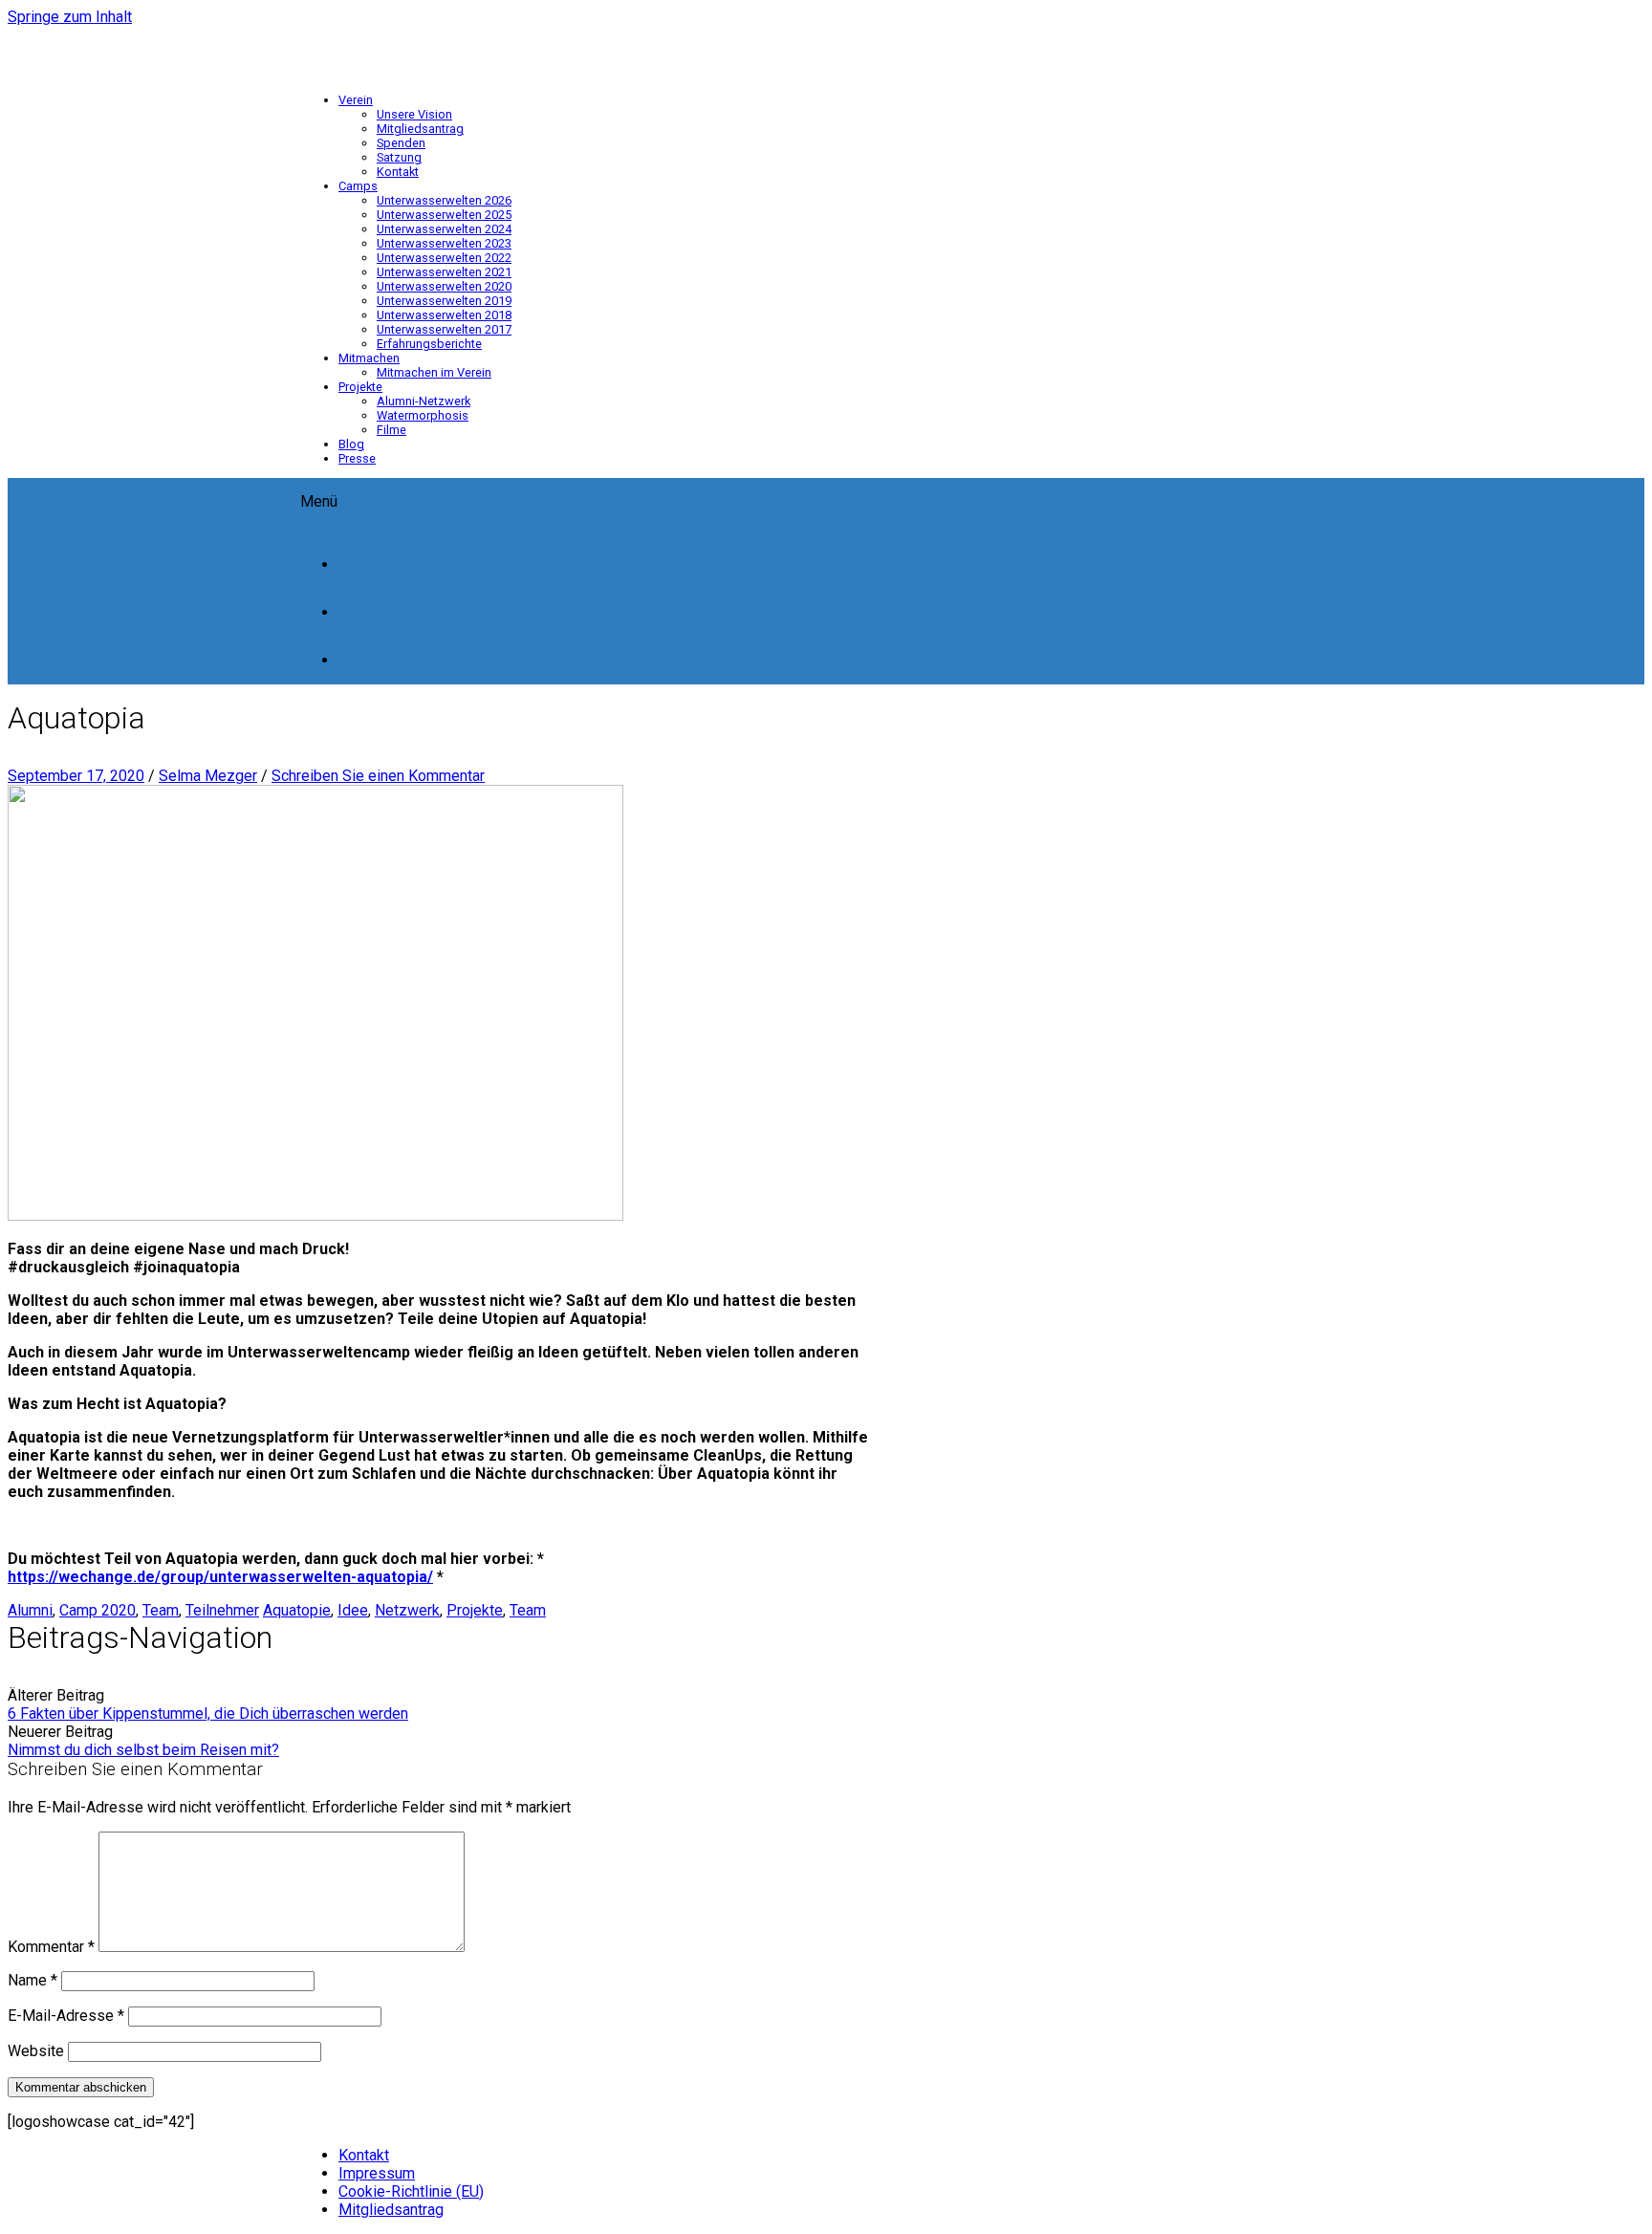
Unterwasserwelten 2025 (444, 215)
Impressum (377, 2173)
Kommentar (51, 1947)
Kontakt (398, 172)
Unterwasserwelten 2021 (444, 272)
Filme (391, 430)
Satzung (399, 157)
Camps (358, 186)
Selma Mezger (208, 776)
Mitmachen (369, 358)
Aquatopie (297, 1610)
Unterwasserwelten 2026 (444, 200)
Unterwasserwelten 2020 (444, 286)
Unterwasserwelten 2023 (444, 243)
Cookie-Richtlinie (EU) (411, 2191)
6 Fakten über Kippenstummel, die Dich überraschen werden (208, 1713)
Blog (351, 444)
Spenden (401, 143)
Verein (356, 100)
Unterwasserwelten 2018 (444, 315)
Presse (357, 458)
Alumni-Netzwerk (424, 401)
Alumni (30, 1610)
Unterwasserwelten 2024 (444, 229)
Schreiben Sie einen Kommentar (378, 776)
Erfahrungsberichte (429, 344)
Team (161, 1610)
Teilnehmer (222, 1610)
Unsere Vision (414, 114)
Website (36, 2051)
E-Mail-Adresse (66, 2016)
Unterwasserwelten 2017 (444, 329)
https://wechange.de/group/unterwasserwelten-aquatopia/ (220, 1577)
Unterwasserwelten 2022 (444, 258)
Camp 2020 (98, 1610)
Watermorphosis (423, 415)
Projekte (360, 387)
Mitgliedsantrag (420, 129)
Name (33, 1980)
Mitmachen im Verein (434, 372)
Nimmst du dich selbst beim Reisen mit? (143, 1750)
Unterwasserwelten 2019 (444, 301)
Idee (353, 1610)
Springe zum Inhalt (70, 17)
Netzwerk (407, 1610)
